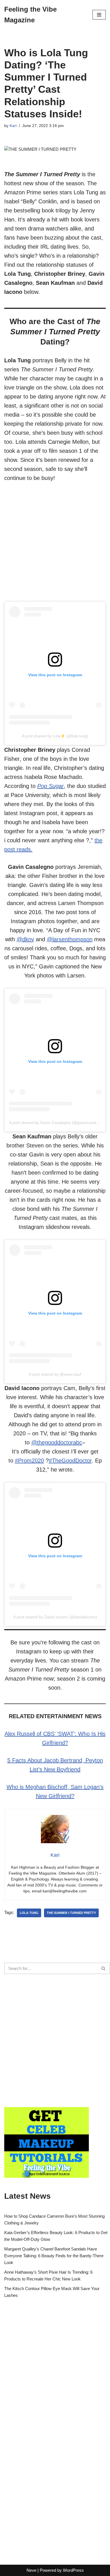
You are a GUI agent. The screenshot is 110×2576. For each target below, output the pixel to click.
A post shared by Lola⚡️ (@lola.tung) (55, 736)
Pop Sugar (50, 786)
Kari (13, 126)
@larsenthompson (70, 939)
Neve (31, 2570)
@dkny (25, 939)
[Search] (104, 1968)
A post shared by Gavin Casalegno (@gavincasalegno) (58, 1123)
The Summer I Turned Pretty (71, 1913)
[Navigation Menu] (99, 15)
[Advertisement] (55, 546)
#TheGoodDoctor (70, 1461)
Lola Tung (29, 1913)
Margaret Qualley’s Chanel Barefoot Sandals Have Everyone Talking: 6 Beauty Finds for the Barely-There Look (54, 2256)
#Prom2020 (29, 1461)
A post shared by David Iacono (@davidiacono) (55, 1617)
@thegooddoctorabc (57, 1442)
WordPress (73, 2570)
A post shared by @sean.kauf (55, 1374)
